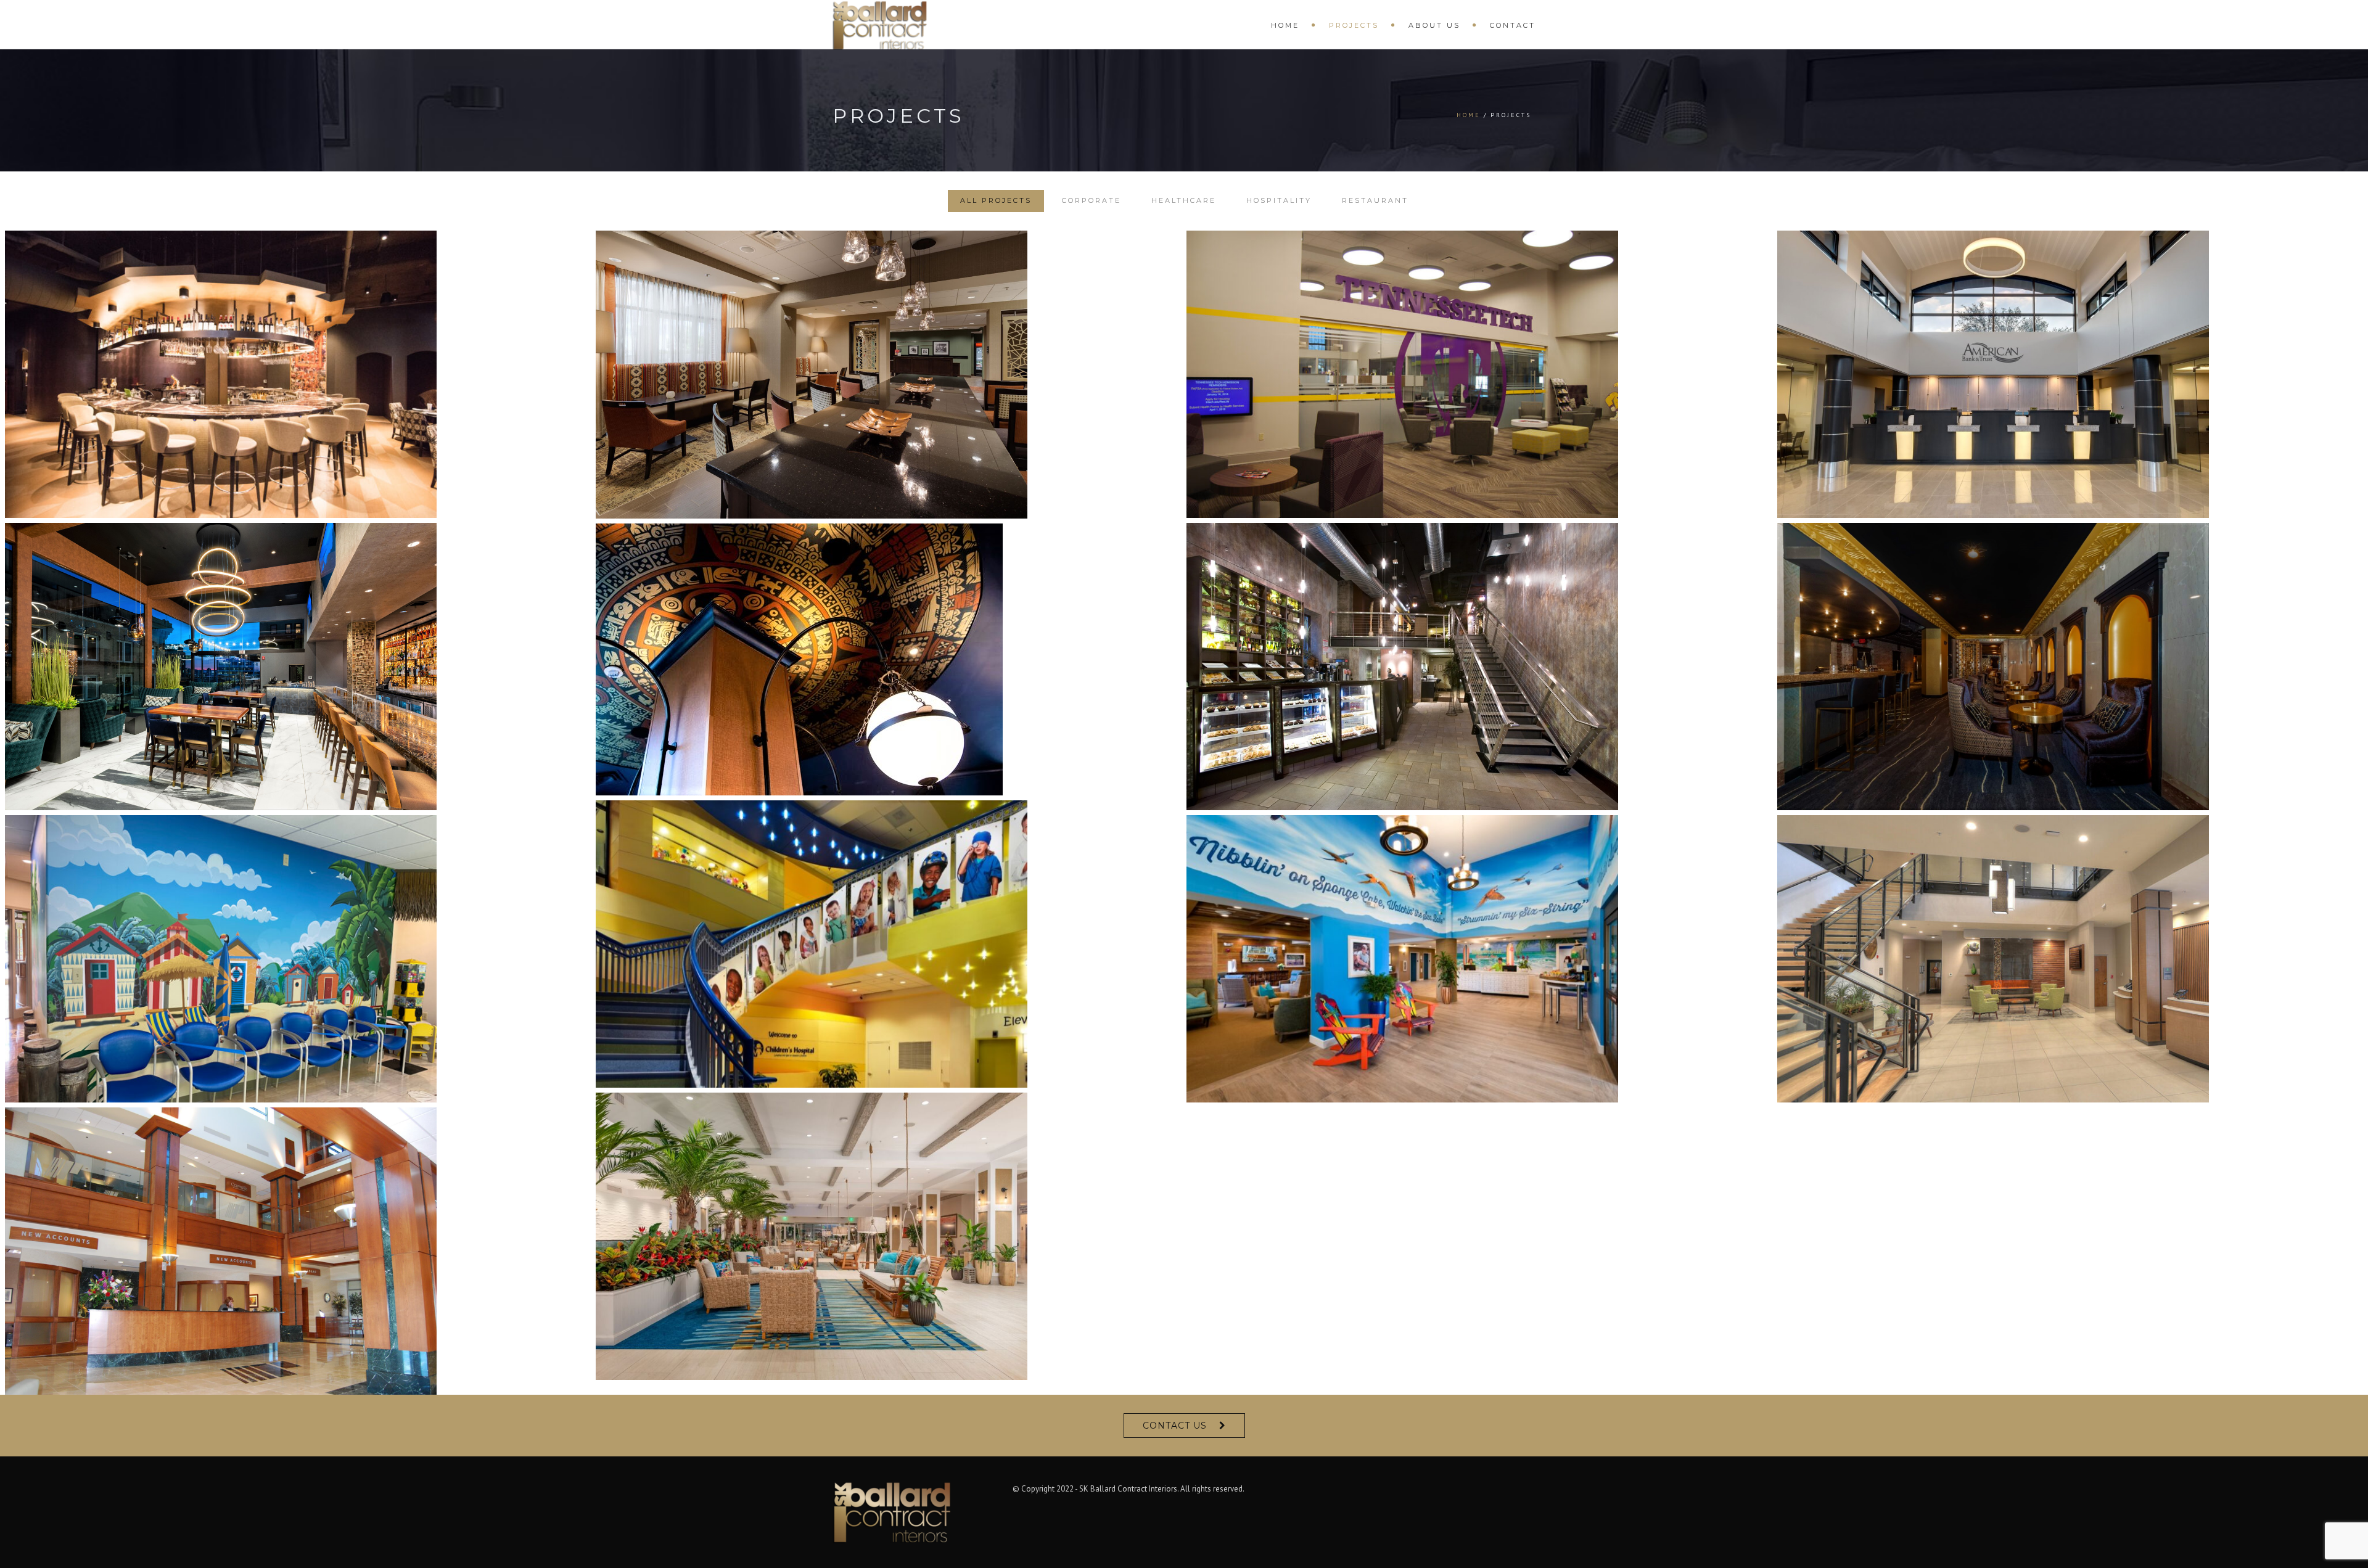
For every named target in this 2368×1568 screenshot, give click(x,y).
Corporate (1091, 200)
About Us (1434, 25)
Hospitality (1279, 200)
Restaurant (1375, 200)
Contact (1513, 25)
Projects (1354, 25)
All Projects (996, 200)
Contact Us (1175, 1426)
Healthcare (1184, 200)
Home (1285, 25)
